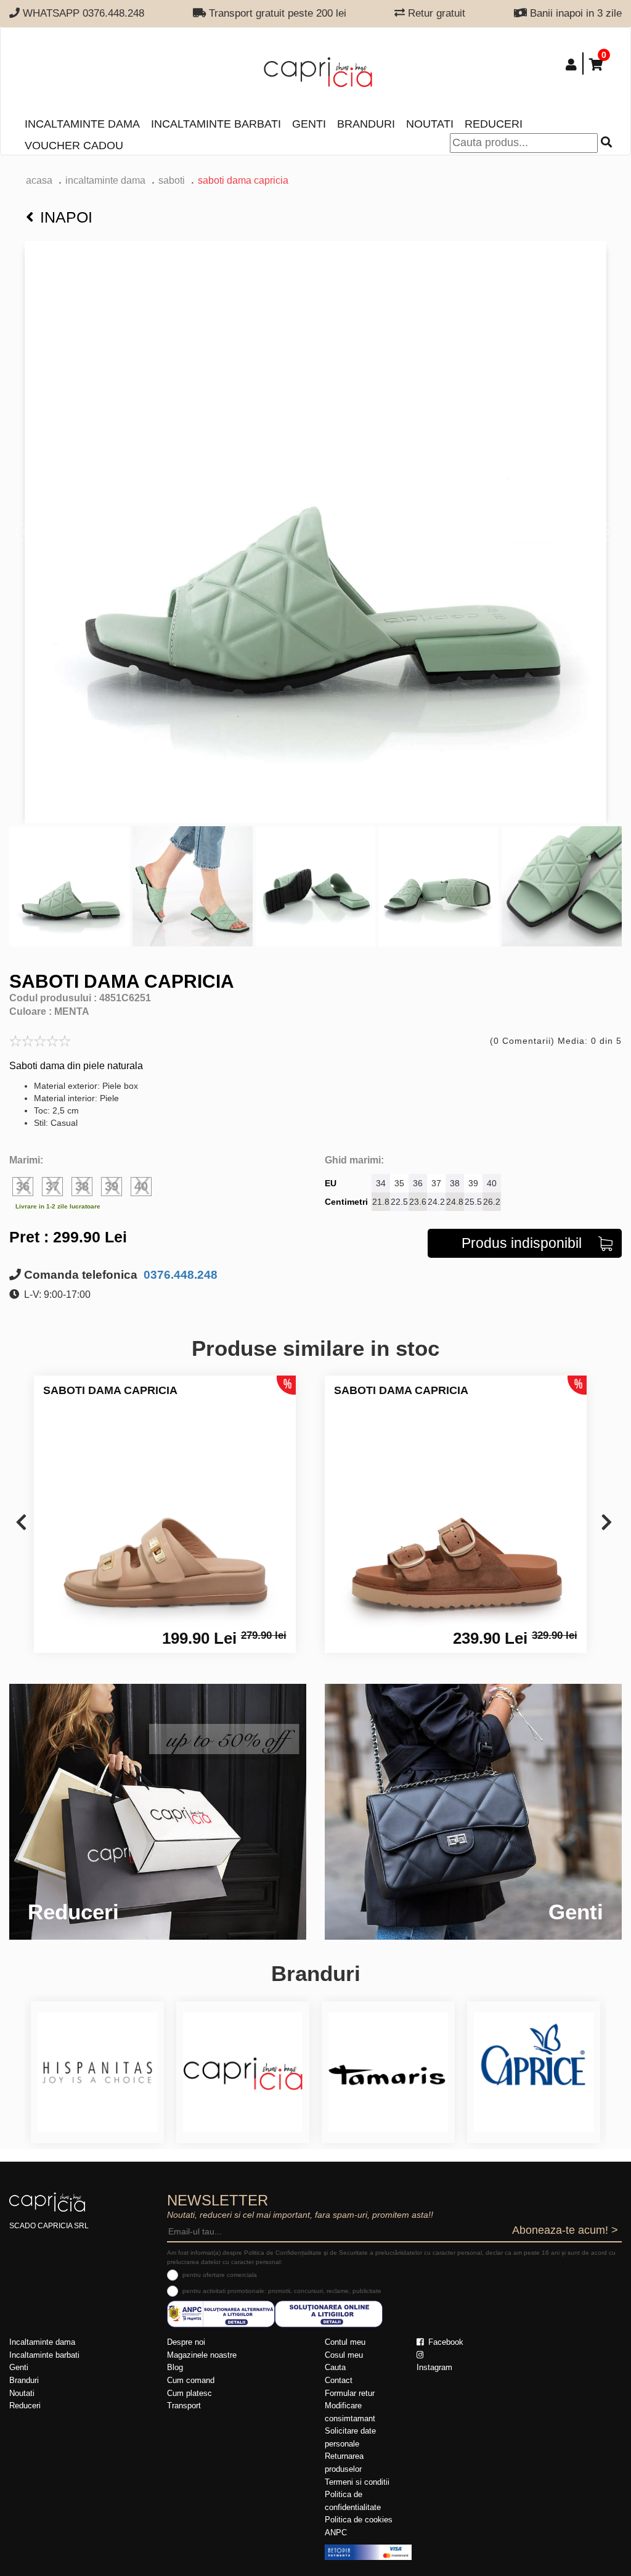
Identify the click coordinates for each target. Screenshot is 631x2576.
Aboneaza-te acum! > (565, 2230)
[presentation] (21, 1523)
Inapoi (66, 217)
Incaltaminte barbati (216, 124)
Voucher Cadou (74, 146)
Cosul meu (344, 2355)
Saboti (172, 180)
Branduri (366, 124)
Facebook (445, 2342)
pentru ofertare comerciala (220, 2275)
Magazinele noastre (202, 2355)
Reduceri (494, 124)
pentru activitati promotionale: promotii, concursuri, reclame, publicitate (282, 2291)
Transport (184, 2406)
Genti (309, 124)
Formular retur (350, 2393)
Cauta (335, 2367)
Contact (339, 2380)
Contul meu (345, 2342)
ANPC (336, 2533)
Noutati (430, 124)
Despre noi (186, 2342)
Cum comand (191, 2380)
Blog (175, 2367)
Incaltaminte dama (82, 124)
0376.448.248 (179, 1275)
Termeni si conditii (357, 2482)
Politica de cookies (359, 2520)
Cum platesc (189, 2393)
